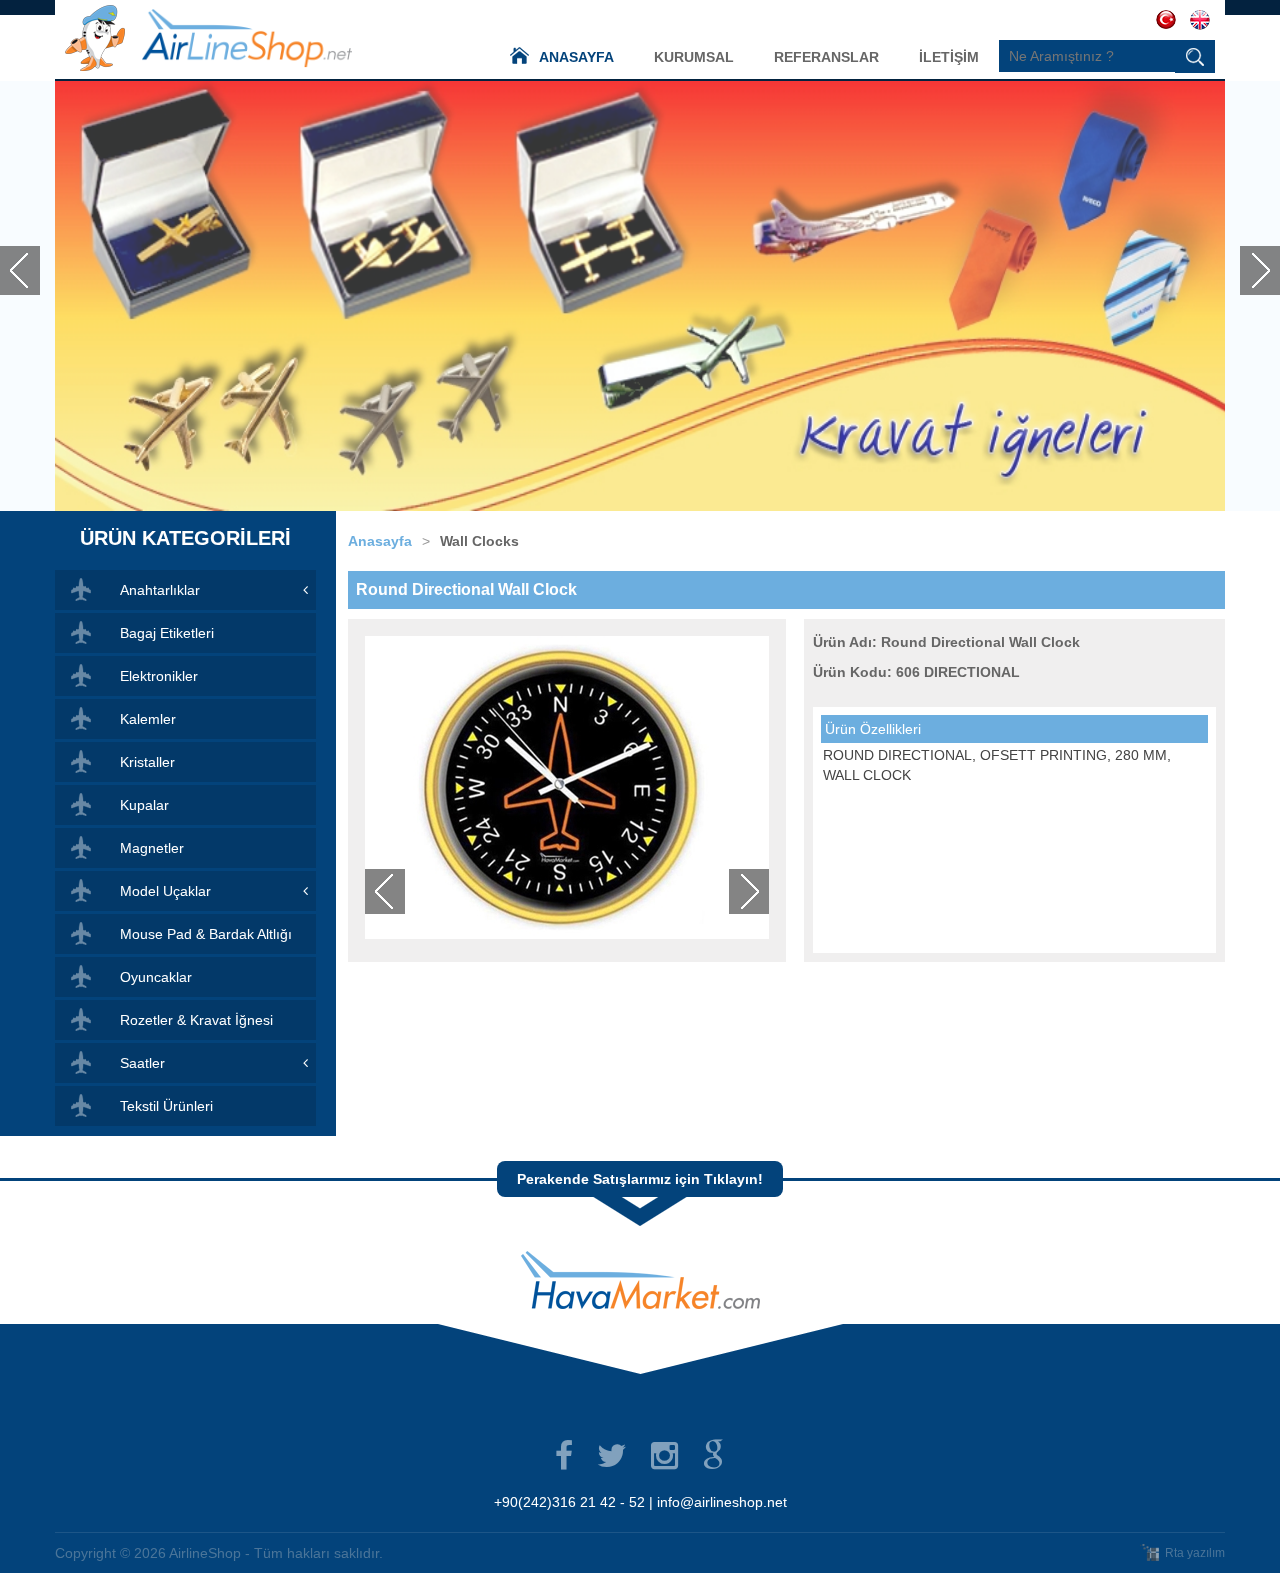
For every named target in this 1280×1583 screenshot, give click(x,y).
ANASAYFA (576, 57)
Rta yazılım (1195, 1553)
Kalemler (148, 719)
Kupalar (144, 805)
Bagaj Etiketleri (167, 633)
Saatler (142, 1063)
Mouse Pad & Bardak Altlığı (206, 934)
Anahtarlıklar (160, 590)
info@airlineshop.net (722, 1502)
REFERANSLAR (826, 57)
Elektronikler (159, 676)
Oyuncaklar (156, 977)
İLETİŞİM (949, 57)
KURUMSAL (694, 57)
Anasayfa (380, 541)
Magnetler (152, 848)
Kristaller (147, 762)
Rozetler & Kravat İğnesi (196, 1020)
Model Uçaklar (165, 891)
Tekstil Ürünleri (166, 1106)
